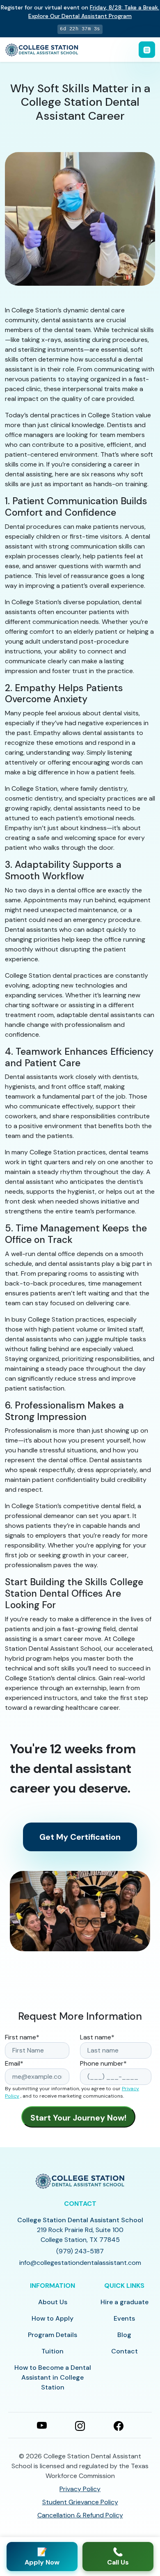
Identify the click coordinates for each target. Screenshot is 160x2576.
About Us (53, 2302)
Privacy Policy (80, 2489)
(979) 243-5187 (80, 2251)
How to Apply (53, 2318)
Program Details (53, 2335)
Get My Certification (80, 1837)
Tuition (53, 2351)
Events (124, 2318)
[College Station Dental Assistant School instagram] (80, 2425)
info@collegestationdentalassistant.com (80, 2263)
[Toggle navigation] (147, 50)
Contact (125, 2351)
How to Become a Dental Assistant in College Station (53, 2377)
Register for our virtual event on (80, 12)
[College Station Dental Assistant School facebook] (119, 2425)
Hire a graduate (125, 2302)
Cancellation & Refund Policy (80, 2515)
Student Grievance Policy (80, 2502)
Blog (124, 2335)
